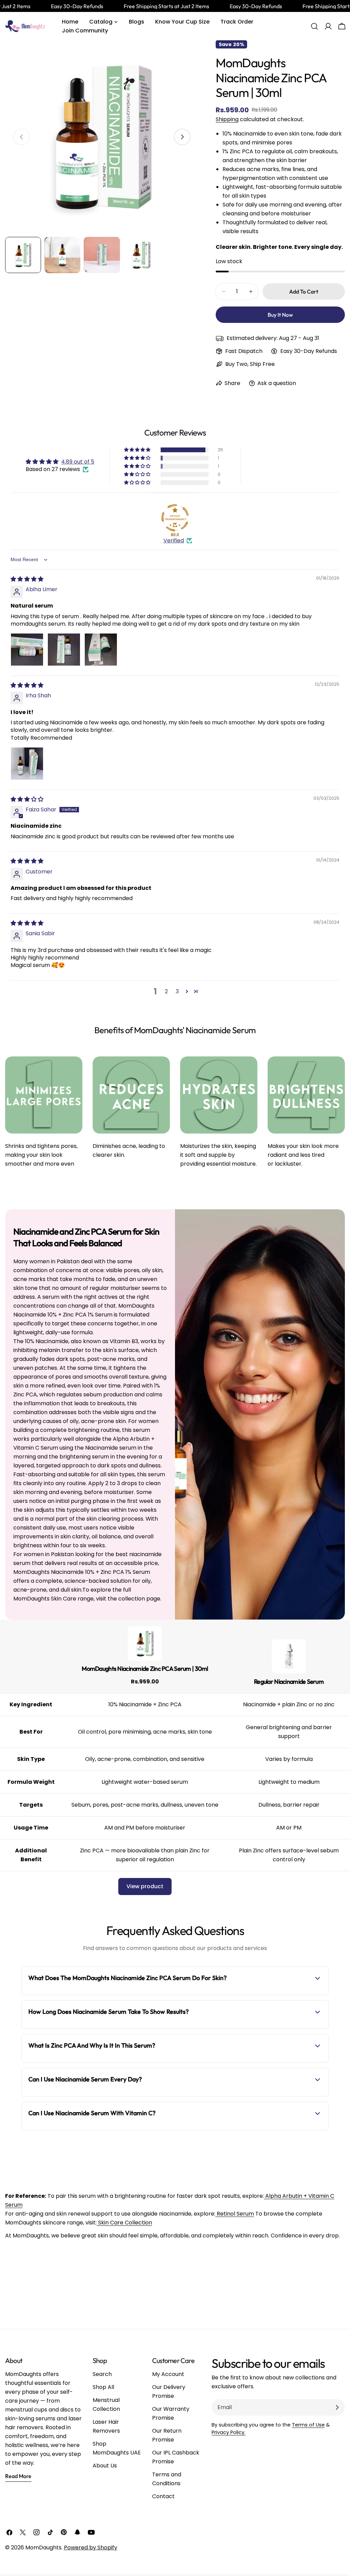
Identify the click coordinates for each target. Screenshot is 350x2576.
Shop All (103, 2387)
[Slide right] (182, 137)
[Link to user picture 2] (64, 650)
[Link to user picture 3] (101, 650)
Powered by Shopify (91, 2547)
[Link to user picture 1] (27, 650)
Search (102, 2374)
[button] (138, 450)
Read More (18, 2476)
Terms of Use (308, 2425)
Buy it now (280, 315)
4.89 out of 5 (78, 462)
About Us (105, 2466)
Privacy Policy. (228, 2432)
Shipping (227, 119)
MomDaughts (43, 2547)
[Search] (314, 26)
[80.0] (175, 518)
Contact (163, 2496)
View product (145, 1886)
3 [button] (177, 991)
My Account (168, 2374)
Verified (174, 541)
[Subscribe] (337, 2407)
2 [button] (166, 991)
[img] (27, 579)
